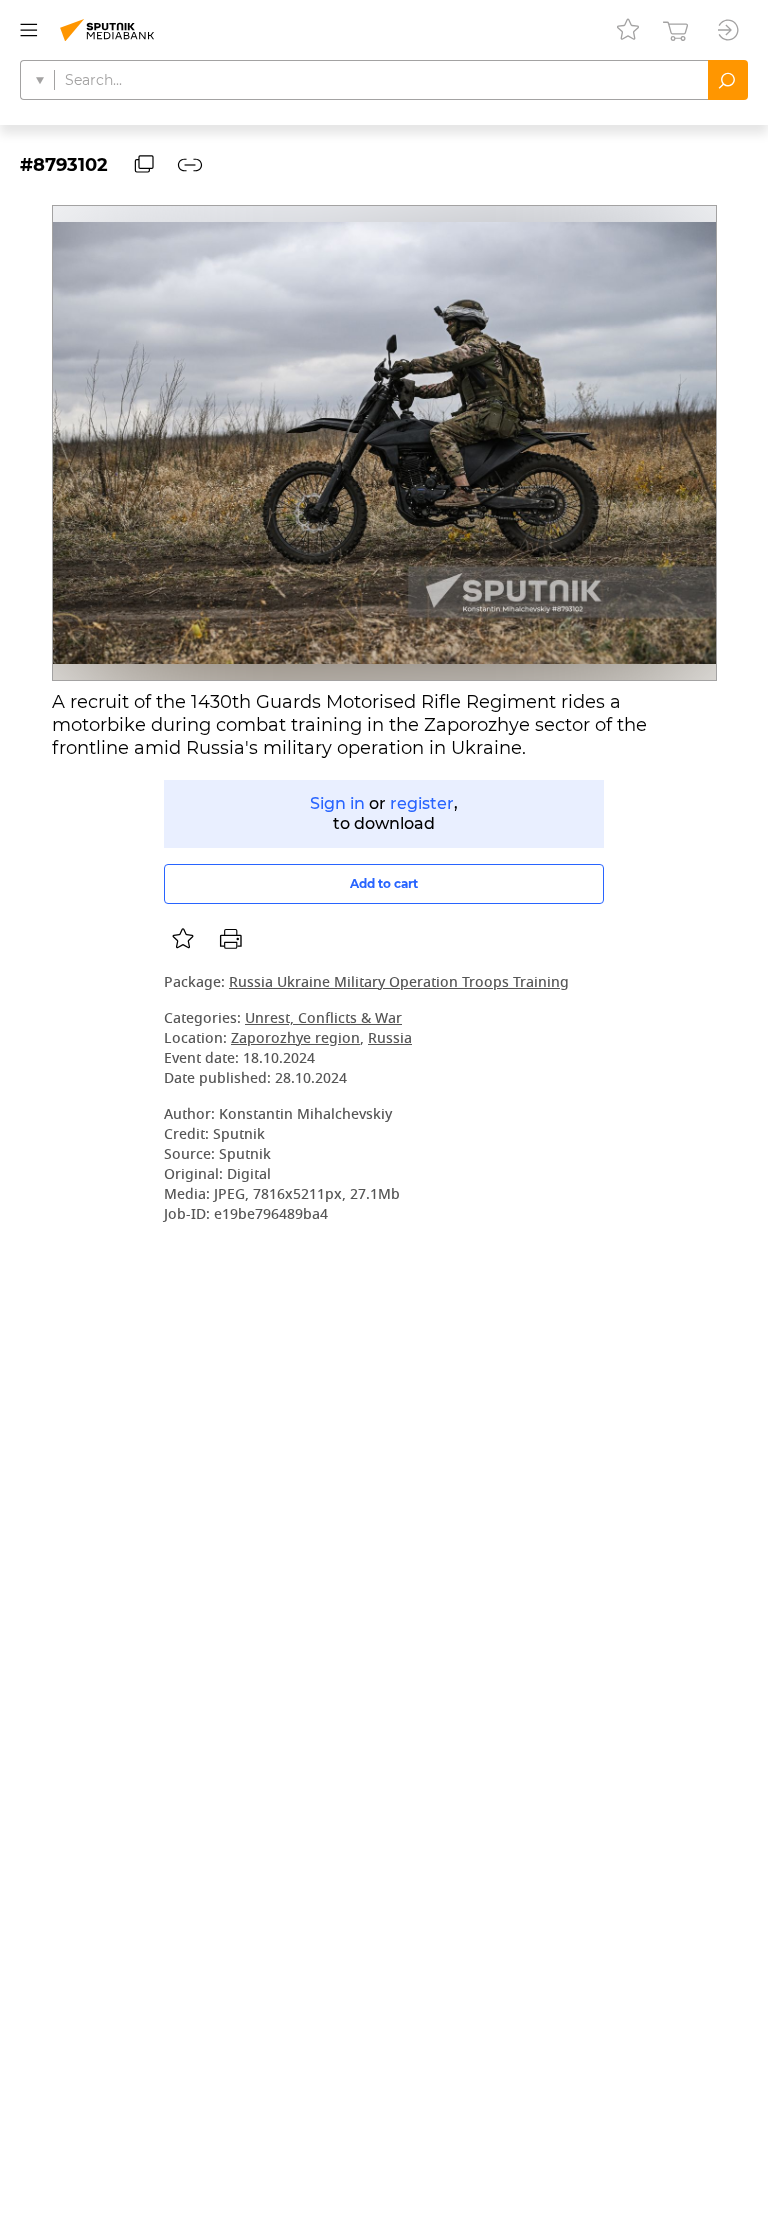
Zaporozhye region (295, 1039)
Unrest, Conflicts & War (323, 1019)
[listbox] (183, 939)
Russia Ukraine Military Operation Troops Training (399, 983)
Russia (390, 1039)
